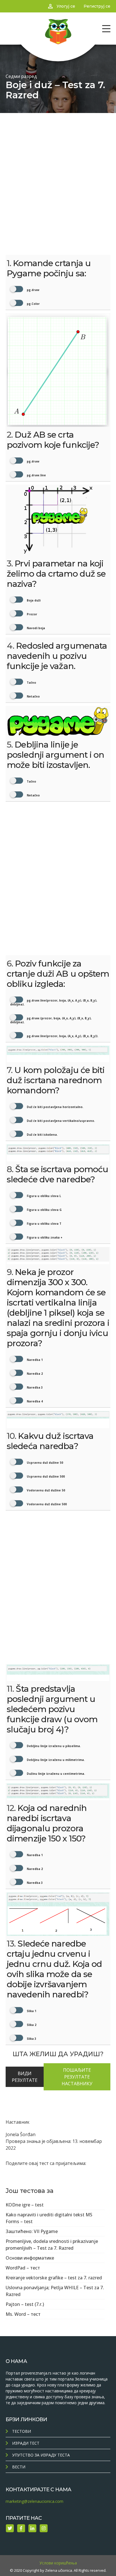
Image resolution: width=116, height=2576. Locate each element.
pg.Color (33, 304)
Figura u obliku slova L (43, 1196)
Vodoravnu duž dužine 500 (46, 1504)
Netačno (33, 696)
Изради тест (26, 2443)
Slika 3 (31, 2039)
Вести (19, 2467)
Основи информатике (30, 2258)
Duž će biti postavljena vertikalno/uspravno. (60, 1121)
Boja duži (33, 600)
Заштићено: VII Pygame (32, 2231)
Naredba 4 (34, 1401)
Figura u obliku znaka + (44, 1237)
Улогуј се (66, 6)
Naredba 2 (34, 1374)
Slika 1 (31, 2011)
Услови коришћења (58, 2563)
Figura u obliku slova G (44, 1210)
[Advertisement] (58, 174)
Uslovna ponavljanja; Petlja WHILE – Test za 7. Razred (55, 2291)
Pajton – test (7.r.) (25, 2304)
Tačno (31, 683)
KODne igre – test (25, 2205)
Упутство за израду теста (41, 2455)
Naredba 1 (34, 1360)
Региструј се (97, 6)
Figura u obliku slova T (44, 1224)
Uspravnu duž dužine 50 (44, 1463)
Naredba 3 (34, 1387)
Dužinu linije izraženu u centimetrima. (55, 1774)
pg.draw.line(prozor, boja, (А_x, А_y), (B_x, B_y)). (62, 1036)
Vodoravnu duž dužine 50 (45, 1490)
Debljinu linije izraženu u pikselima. (53, 1746)
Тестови (22, 2431)
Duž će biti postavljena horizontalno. (55, 1107)
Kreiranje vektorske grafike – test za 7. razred (54, 2278)
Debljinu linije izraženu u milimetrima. (55, 1760)
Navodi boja (35, 628)
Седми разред (21, 76)
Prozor (32, 614)
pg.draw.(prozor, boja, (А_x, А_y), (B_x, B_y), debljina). (51, 1020)
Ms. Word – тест (23, 2314)
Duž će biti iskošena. (42, 1135)
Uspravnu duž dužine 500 (45, 1476)
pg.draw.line (36, 475)
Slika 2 (31, 2025)
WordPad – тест (23, 2268)
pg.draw (33, 290)
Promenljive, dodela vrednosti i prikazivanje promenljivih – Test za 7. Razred (52, 2245)
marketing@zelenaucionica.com (34, 2501)
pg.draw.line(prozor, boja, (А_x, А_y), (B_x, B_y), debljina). (54, 1002)
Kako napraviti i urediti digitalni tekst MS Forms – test (49, 2218)
